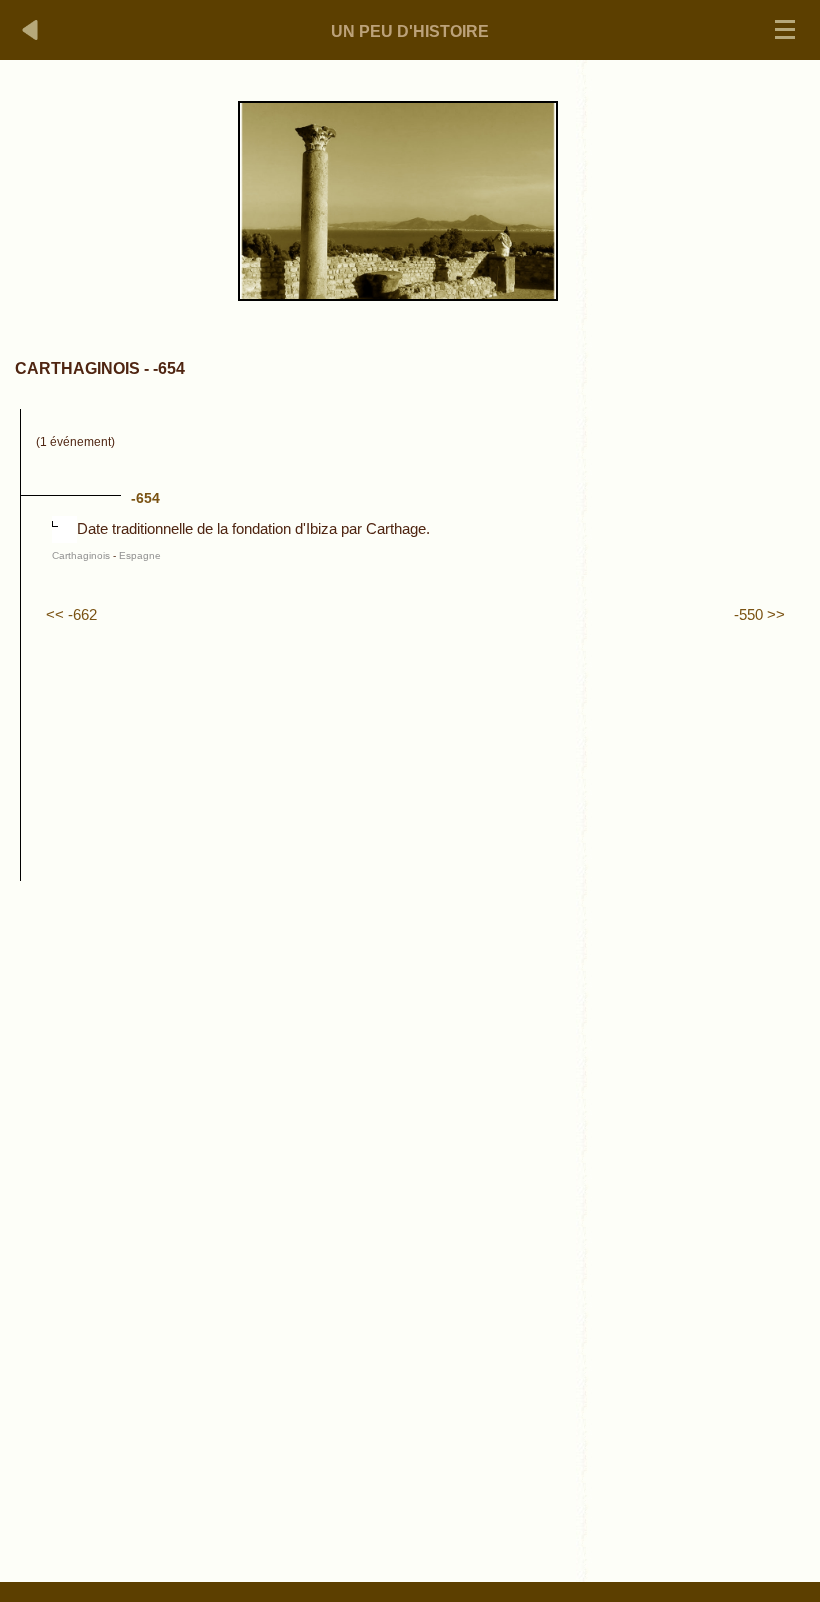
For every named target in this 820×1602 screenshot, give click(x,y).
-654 (145, 498)
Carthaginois (81, 555)
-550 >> (759, 614)
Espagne (140, 555)
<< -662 (71, 614)
